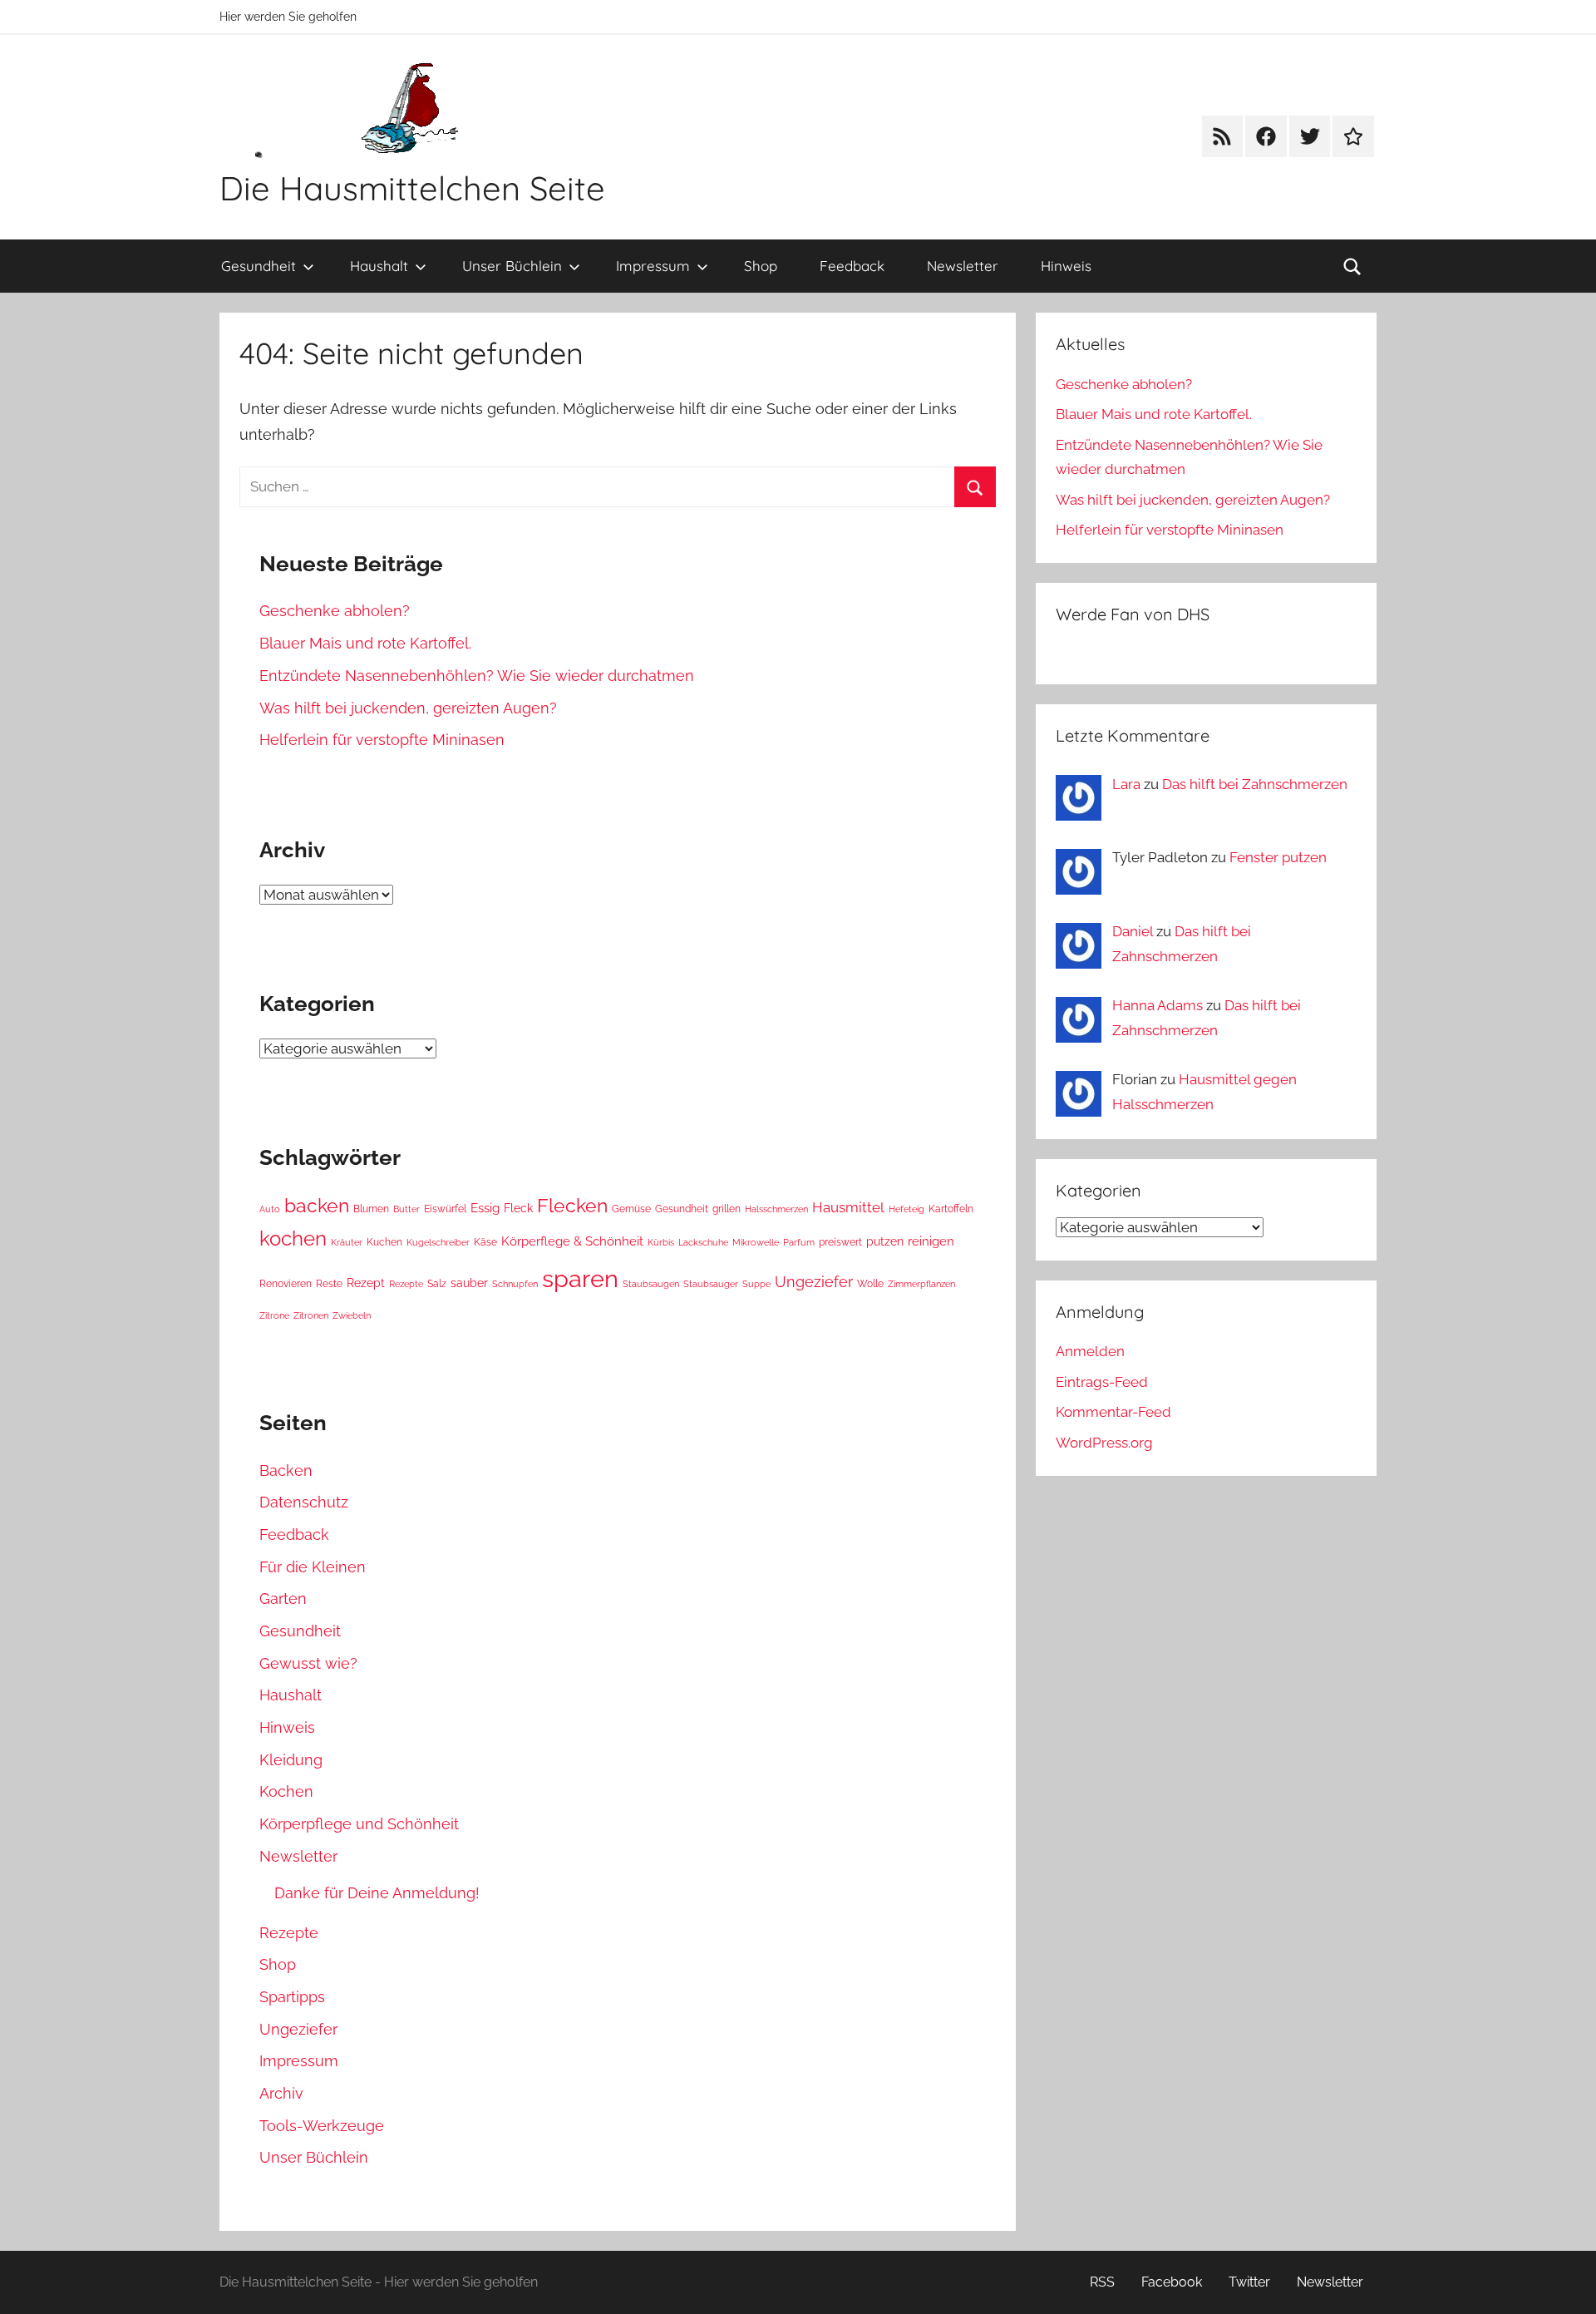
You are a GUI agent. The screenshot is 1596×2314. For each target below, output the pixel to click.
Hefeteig (906, 1209)
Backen (286, 1470)
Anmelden (1090, 1351)
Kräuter (347, 1242)
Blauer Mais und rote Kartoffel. (365, 643)
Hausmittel (848, 1207)
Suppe (756, 1284)
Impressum (653, 266)
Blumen (371, 1209)
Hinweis (1066, 266)
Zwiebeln (352, 1315)
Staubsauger (711, 1284)
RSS (1102, 2282)
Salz (437, 1283)
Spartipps (292, 1997)
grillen (727, 1209)
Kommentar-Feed (1113, 1412)
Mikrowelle (756, 1242)
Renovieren (286, 1283)
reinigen (931, 1241)
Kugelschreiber (438, 1242)
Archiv (281, 2093)
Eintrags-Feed (1102, 1382)
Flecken (572, 1206)
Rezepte (406, 1284)
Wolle (870, 1283)
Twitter (1249, 2282)
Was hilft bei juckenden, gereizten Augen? (408, 708)
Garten (283, 1599)
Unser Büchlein (512, 266)
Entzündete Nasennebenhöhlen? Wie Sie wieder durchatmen (477, 676)
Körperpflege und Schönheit (359, 1824)
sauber (469, 1283)
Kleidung (291, 1760)
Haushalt (379, 266)
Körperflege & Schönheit (572, 1241)
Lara (1126, 784)
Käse (485, 1242)
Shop (761, 266)
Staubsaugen (651, 1284)
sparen (580, 1278)
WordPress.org (1104, 1443)
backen (317, 1206)
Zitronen (311, 1315)
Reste (329, 1283)
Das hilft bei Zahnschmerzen (1255, 784)
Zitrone (274, 1315)
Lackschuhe (703, 1242)
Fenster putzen (1278, 857)
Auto (270, 1209)
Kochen (286, 1791)
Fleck (518, 1208)
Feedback (852, 266)
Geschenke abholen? (335, 611)
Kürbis (661, 1242)
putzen (885, 1241)
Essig (485, 1208)
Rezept (366, 1283)
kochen (293, 1239)
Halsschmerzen (776, 1209)
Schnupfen (515, 1284)
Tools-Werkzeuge (322, 2126)
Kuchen (384, 1242)
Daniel (1133, 931)
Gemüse (631, 1209)
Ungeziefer (814, 1282)
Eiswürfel (445, 1209)
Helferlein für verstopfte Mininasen (382, 740)
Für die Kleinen (313, 1567)
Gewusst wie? (308, 1663)
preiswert (840, 1242)
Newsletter (963, 266)
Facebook (1172, 2282)
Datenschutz (304, 1502)
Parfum (799, 1242)
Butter (406, 1209)
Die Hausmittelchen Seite (412, 188)
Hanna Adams (1158, 1005)
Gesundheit (259, 266)
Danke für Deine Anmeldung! (377, 1893)
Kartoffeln (951, 1209)
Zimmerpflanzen (921, 1284)
